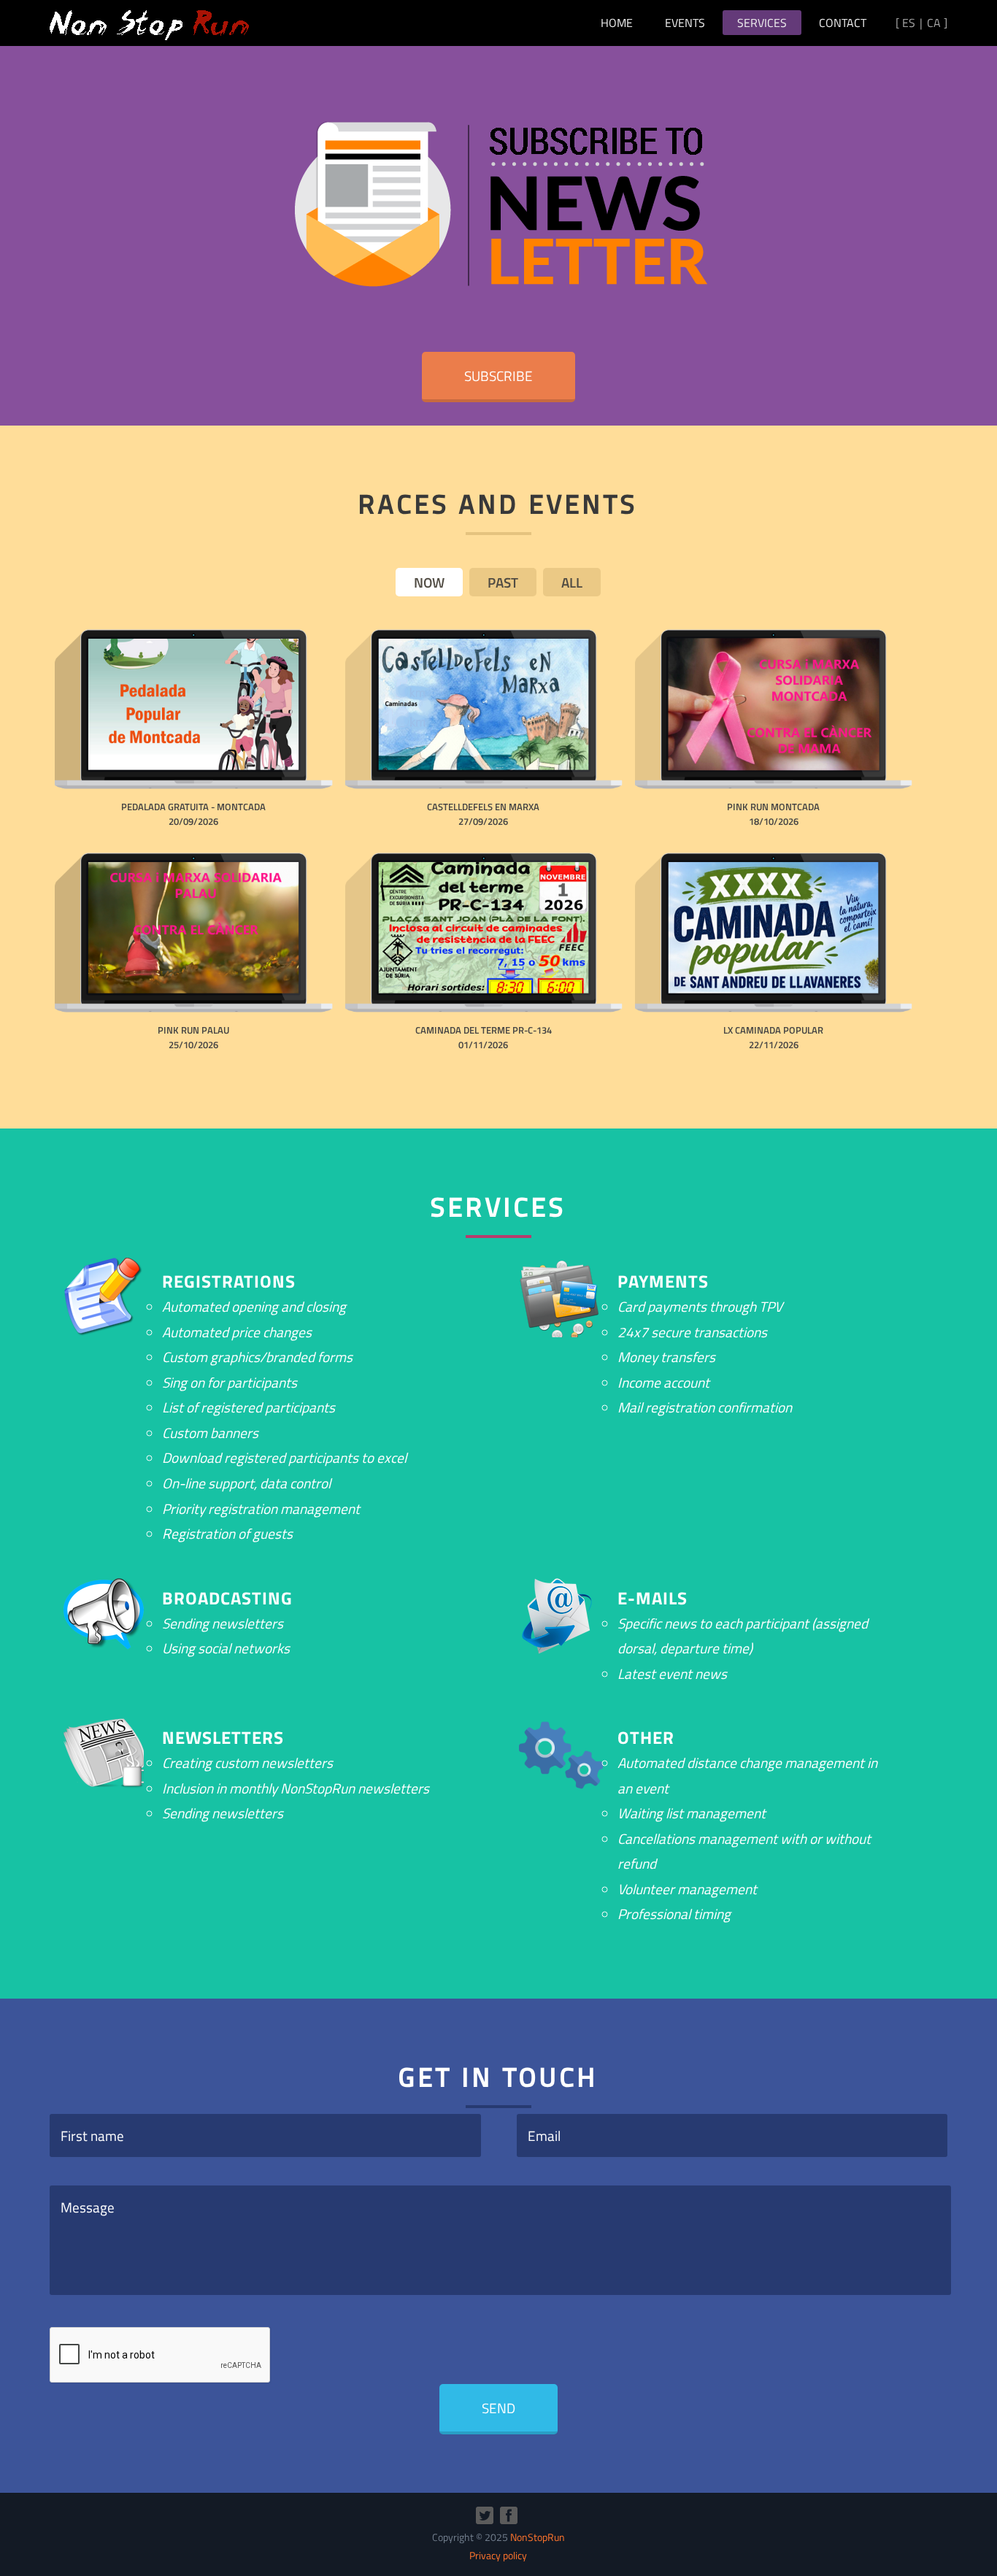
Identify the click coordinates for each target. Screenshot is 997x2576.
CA (934, 23)
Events (685, 23)
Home (617, 23)
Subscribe (498, 376)
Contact (843, 23)
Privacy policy (498, 2556)
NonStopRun (538, 2537)
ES (909, 23)
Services (762, 23)
